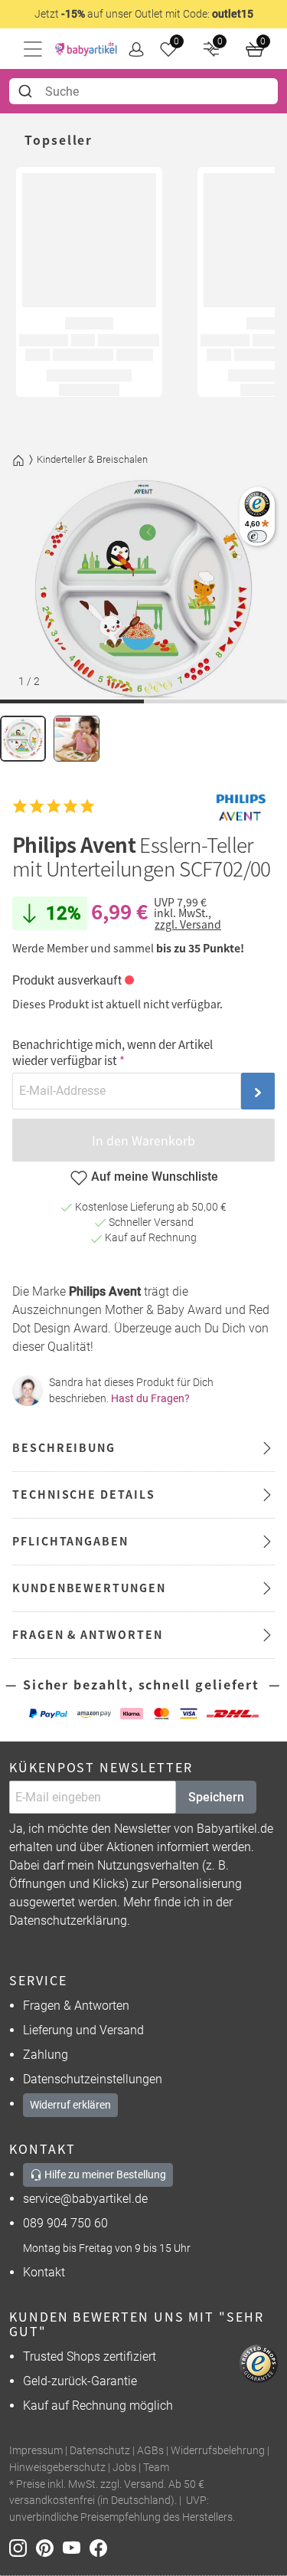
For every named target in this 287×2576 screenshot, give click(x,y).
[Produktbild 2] (77, 739)
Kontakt (44, 2272)
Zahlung (46, 2055)
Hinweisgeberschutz (57, 2468)
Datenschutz (100, 2451)
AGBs (150, 2451)
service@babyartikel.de (85, 2199)
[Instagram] (23, 2547)
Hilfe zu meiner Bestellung (104, 2175)
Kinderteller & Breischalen (92, 459)
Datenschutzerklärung (68, 1921)
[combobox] (143, 91)
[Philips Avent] (240, 806)
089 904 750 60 (65, 2223)
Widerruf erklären (70, 2105)
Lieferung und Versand (83, 2030)
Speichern (216, 1797)
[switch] (257, 536)
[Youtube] (76, 2547)
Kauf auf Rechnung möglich (98, 2406)
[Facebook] (101, 2547)
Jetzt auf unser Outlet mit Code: (144, 14)
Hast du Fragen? (150, 1398)
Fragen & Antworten (76, 2006)
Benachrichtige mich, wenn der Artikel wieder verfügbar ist (113, 1052)
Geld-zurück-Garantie (80, 2381)
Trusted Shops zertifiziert (90, 2356)
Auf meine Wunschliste (155, 1177)
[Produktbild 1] (23, 739)
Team (156, 2468)
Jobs (124, 2468)
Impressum (36, 2451)
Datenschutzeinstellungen (93, 2079)
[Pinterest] (49, 2547)
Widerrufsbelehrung (218, 2451)
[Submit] (27, 91)
